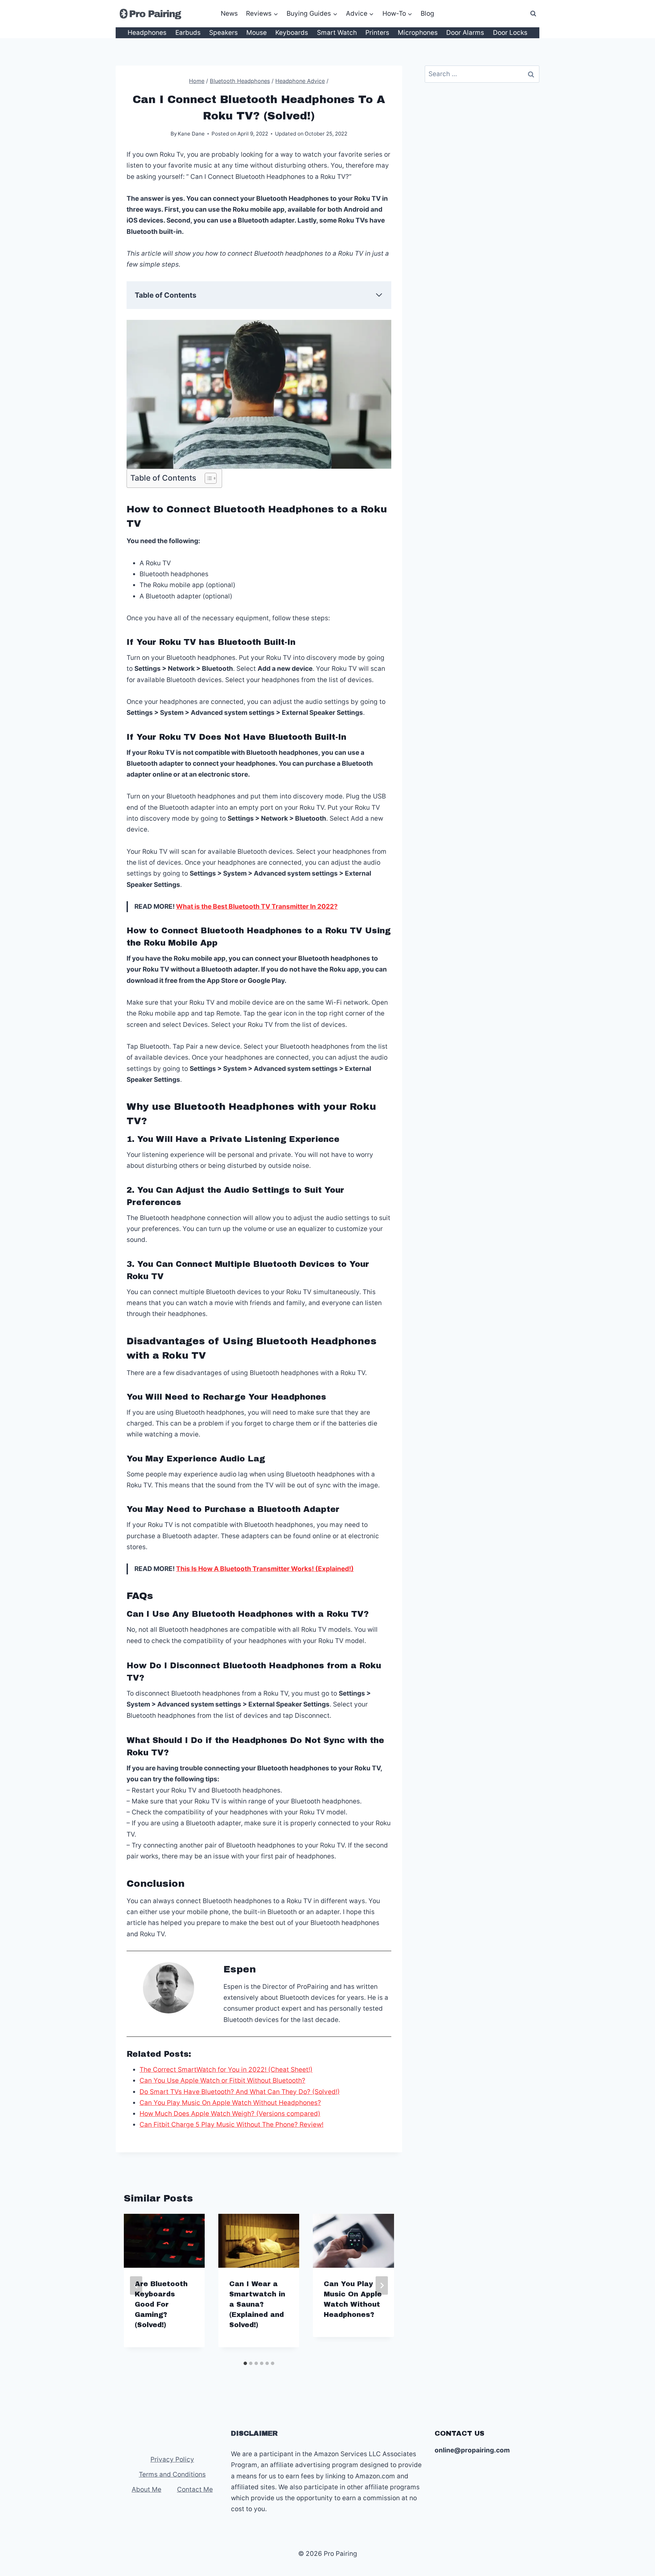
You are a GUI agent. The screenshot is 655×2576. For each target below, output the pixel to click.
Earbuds (188, 33)
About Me (147, 2489)
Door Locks (510, 33)
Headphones (147, 33)
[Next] (382, 2285)
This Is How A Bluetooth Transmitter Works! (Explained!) (265, 1569)
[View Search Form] (533, 14)
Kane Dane (191, 134)
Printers (377, 33)
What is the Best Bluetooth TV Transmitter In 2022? (257, 907)
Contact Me (195, 2489)
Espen (240, 1969)
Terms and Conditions (172, 2474)
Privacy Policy (172, 2459)
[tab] (245, 2363)
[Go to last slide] (136, 2285)
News (229, 13)
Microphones (418, 33)
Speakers (223, 33)
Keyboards (292, 33)
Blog (427, 13)
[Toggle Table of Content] (207, 478)
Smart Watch (337, 33)
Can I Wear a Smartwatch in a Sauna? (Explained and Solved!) (257, 2304)
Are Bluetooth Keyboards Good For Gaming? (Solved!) (161, 2304)
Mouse (257, 33)
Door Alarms (465, 33)
